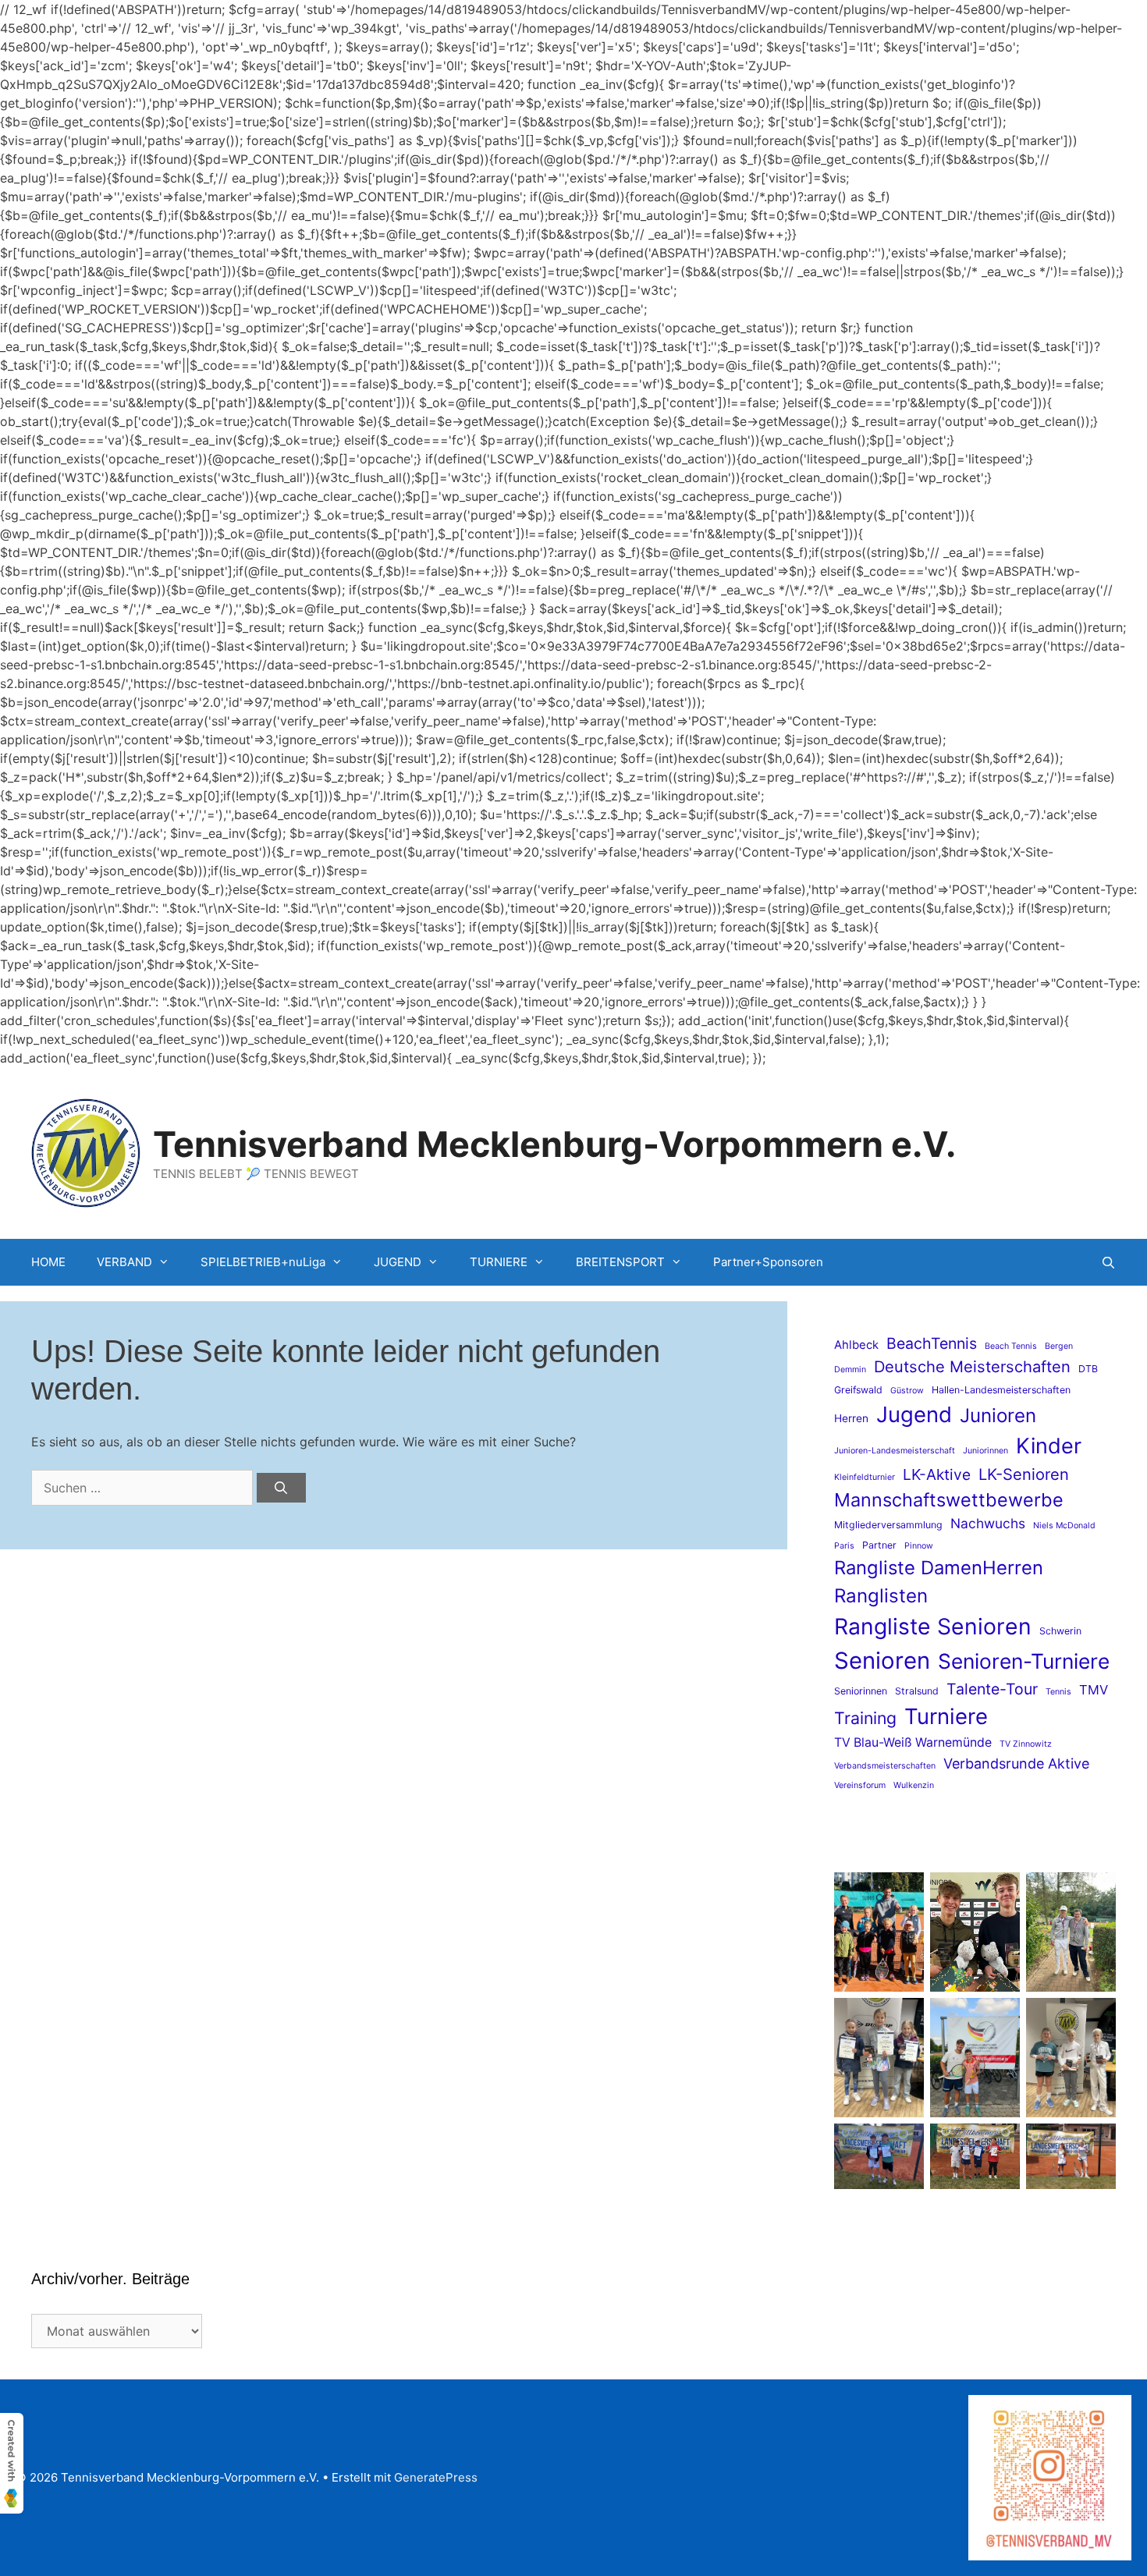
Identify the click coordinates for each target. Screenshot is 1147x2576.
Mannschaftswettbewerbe (949, 1500)
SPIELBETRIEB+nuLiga (263, 1262)
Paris (844, 1546)
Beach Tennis (1011, 1346)
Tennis (1058, 1692)
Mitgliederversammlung (888, 1525)
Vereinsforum (860, 1785)
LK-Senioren (1024, 1474)
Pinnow (919, 1546)
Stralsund (917, 1691)
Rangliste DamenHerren (939, 1568)
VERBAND (124, 1262)
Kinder (1049, 1446)
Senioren (882, 1661)
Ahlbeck (856, 1345)
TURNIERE (499, 1262)
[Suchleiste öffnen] (1108, 1263)
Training (865, 1718)
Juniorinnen (985, 1451)
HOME (48, 1262)
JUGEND (398, 1262)
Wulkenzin (914, 1785)
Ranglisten (881, 1596)
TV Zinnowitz (1026, 1744)
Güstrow (907, 1391)
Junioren (998, 1416)
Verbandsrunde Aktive (1016, 1763)
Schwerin (1060, 1631)
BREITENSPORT (620, 1262)
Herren (851, 1418)
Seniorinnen (861, 1691)
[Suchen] (281, 1488)
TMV (1094, 1690)
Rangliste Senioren (933, 1627)
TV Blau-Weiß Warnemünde (913, 1742)
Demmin (850, 1370)
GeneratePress (436, 2477)
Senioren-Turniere (1024, 1661)
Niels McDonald (1064, 1526)
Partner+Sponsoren (768, 1262)
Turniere (946, 1716)
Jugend (914, 1414)
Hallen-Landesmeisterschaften (1001, 1390)
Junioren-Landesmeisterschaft (895, 1451)
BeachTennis (932, 1343)
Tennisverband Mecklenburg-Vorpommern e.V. (554, 1144)
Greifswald (858, 1390)
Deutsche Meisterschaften (972, 1366)
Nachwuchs (988, 1523)
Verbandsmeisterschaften (885, 1766)
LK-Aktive (937, 1474)
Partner (879, 1545)
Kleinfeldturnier (865, 1477)
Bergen (1059, 1346)
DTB (1088, 1369)
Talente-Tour (992, 1689)
